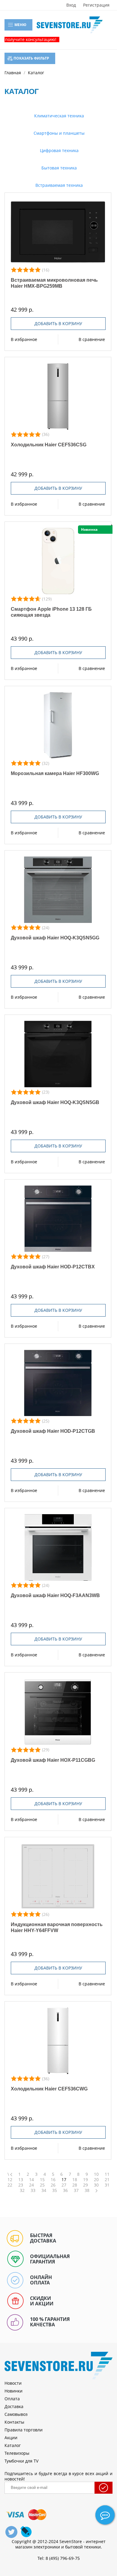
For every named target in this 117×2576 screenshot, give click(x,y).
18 (75, 2180)
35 (55, 2190)
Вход (71, 5)
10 (96, 2174)
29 (85, 2185)
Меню (20, 25)
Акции (11, 2438)
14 (31, 2180)
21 (107, 2180)
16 (53, 2180)
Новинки (13, 2391)
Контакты (14, 2422)
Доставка (14, 2406)
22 (10, 2185)
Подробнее (58, 232)
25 (42, 2185)
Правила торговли (24, 2430)
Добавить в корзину (58, 323)
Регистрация (96, 5)
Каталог (13, 2445)
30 (96, 2185)
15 (42, 2180)
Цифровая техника (59, 150)
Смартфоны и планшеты (58, 133)
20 (96, 2180)
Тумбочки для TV (21, 2461)
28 (75, 2185)
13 (21, 2180)
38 (87, 2190)
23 (21, 2185)
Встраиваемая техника (58, 185)
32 (22, 2190)
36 (65, 2190)
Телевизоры (17, 2453)
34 (44, 2190)
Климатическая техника (58, 116)
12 (10, 2180)
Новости (13, 2383)
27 (64, 2185)
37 (76, 2190)
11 (107, 2174)
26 (53, 2185)
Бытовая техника (58, 168)
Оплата (12, 2399)
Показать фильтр (31, 58)
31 (107, 2185)
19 (85, 2180)
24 (31, 2185)
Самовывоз (16, 2414)
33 (33, 2190)
